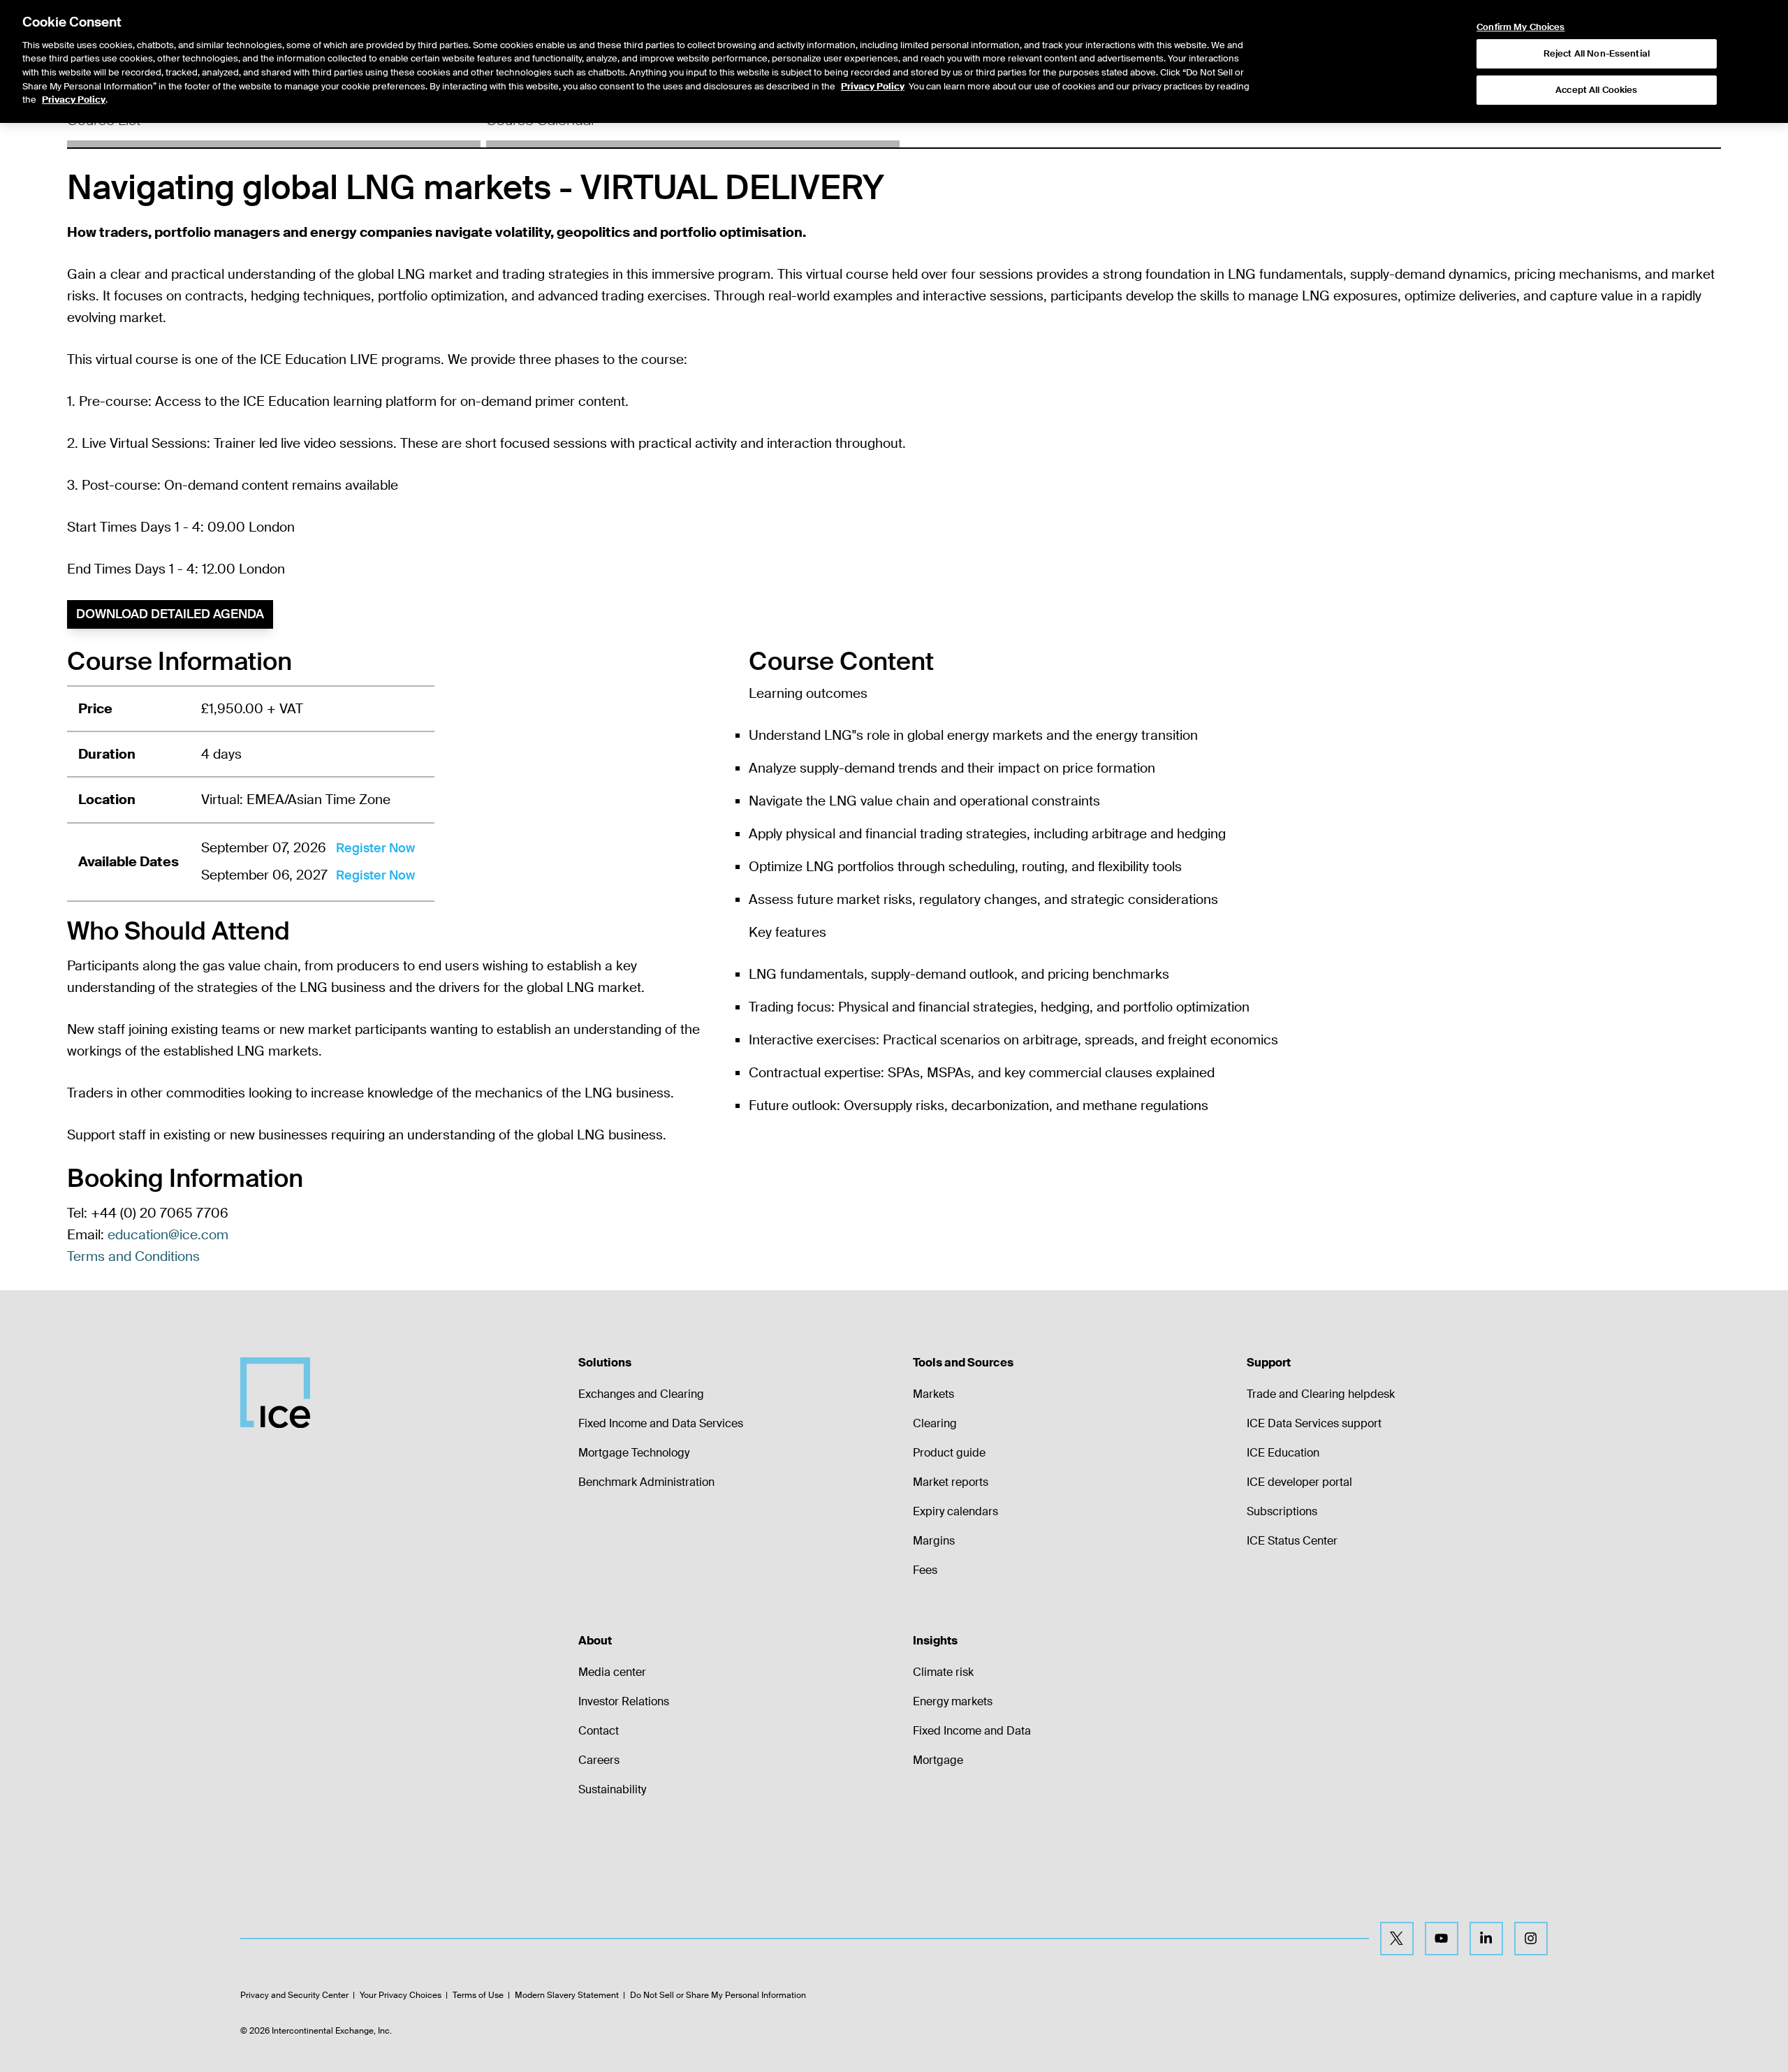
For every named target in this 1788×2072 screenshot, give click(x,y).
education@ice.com (168, 1235)
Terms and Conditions (133, 1256)
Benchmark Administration (646, 1482)
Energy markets (953, 1701)
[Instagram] (1531, 1939)
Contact (599, 1731)
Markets (933, 1394)
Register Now (375, 848)
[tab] (274, 125)
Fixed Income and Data (972, 1731)
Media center (612, 1672)
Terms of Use (478, 1995)
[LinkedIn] (1486, 1939)
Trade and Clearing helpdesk (1321, 1394)
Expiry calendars (955, 1511)
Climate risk (943, 1672)
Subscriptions (1282, 1511)
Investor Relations (624, 1701)
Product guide (949, 1453)
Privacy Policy (873, 86)
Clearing (935, 1423)
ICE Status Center (1292, 1541)
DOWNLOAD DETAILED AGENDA (170, 614)
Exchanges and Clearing (641, 1394)
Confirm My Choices (1520, 27)
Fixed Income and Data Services (661, 1423)
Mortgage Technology (634, 1453)
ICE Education (1283, 1453)
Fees (925, 1570)
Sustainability (612, 1789)
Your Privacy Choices (401, 1995)
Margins (934, 1541)
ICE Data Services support (1314, 1423)
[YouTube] (1442, 1939)
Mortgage (938, 1760)
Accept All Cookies (1596, 90)
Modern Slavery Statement (567, 1995)
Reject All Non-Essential (1597, 53)
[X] (1397, 1939)
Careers (599, 1760)
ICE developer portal (1299, 1482)
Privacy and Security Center (294, 1995)
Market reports (951, 1482)
